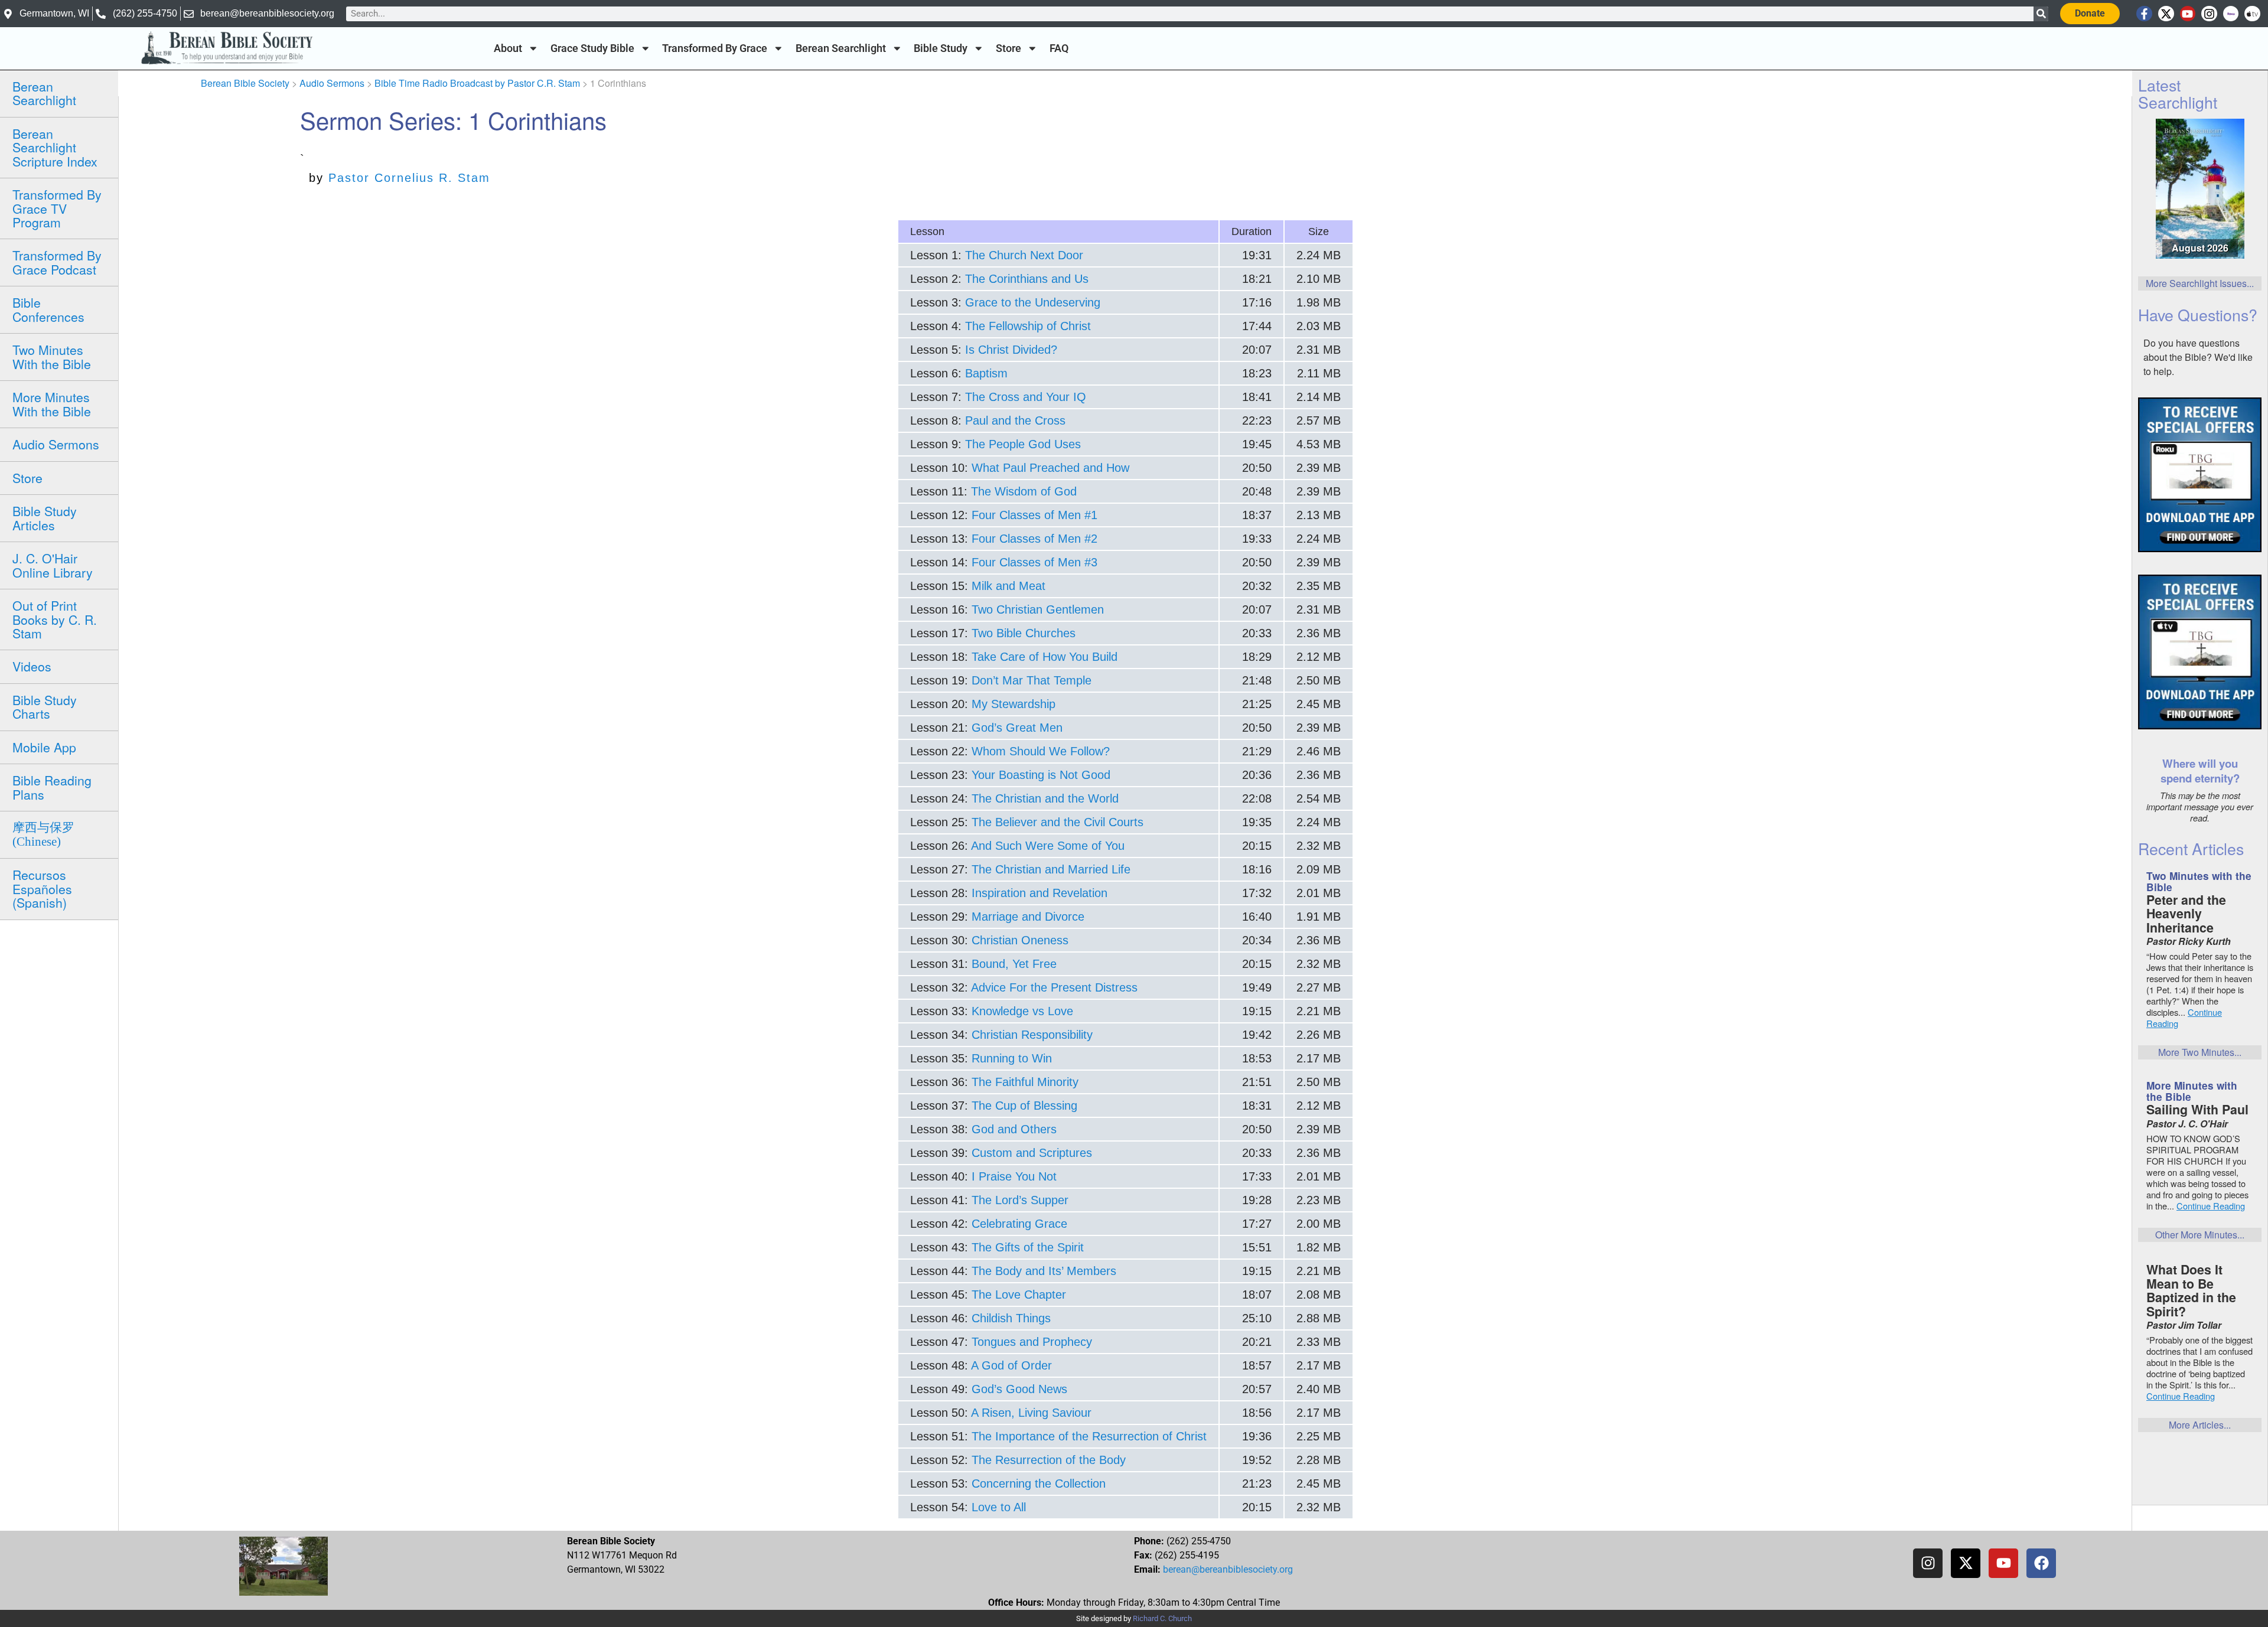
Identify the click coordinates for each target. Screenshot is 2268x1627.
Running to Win (1012, 1058)
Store (1008, 48)
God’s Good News (1019, 1389)
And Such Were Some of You (1048, 846)
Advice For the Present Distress (1054, 987)
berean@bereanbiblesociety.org (1228, 1569)
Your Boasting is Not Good (1041, 775)
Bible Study (941, 48)
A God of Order (1011, 1365)
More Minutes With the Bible (52, 404)
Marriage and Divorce (1028, 917)
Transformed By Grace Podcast (57, 262)
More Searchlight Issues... (2200, 283)
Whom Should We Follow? (1041, 751)
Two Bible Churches (1024, 633)
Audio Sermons (56, 444)
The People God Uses (1023, 444)
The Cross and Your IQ (1026, 397)
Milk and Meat (1008, 586)
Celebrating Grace (1019, 1224)
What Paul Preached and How (1050, 468)
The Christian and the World (1045, 798)
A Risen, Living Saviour (1031, 1413)
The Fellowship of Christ (1028, 326)
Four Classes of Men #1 (1034, 515)
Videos (32, 666)
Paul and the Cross (1015, 420)
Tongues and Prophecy (1032, 1342)
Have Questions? (2198, 314)
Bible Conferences (48, 309)
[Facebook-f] (2144, 14)
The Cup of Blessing (1024, 1106)
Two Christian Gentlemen (1038, 609)
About (508, 48)
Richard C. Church (1162, 1618)
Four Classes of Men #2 (1034, 539)
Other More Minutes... (2200, 1235)
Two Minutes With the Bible (52, 356)
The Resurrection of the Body (1049, 1460)
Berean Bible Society (245, 83)
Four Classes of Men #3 (1034, 562)
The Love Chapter (1019, 1295)
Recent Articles (2191, 848)
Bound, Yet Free (1014, 964)
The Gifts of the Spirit (1028, 1247)
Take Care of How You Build (1045, 657)
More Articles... (2200, 1425)
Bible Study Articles (45, 518)
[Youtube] (2188, 14)
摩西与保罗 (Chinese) (43, 834)
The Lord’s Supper (1020, 1200)
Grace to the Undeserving (1033, 302)
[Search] (2041, 14)
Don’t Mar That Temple (1032, 680)
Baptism (986, 373)
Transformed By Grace (715, 48)
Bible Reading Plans (52, 787)
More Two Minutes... (2200, 1052)
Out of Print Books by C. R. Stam (55, 619)
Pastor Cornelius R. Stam (409, 178)
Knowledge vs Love (1022, 1011)
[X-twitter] (2166, 14)
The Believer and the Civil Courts (1058, 822)
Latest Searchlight (2178, 93)
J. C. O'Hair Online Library (53, 565)
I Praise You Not (1014, 1176)
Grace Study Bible (592, 48)
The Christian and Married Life (1051, 869)
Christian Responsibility (1032, 1035)
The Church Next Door (1024, 255)
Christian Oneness (1020, 940)
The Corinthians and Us (1027, 279)
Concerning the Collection (1039, 1483)
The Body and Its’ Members (1044, 1271)
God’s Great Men (1017, 728)
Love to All (999, 1507)
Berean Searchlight (841, 48)
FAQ (1059, 48)
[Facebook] (2041, 1563)
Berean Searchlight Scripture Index (55, 147)
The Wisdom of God (1024, 491)
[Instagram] (2209, 14)
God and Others (1014, 1129)
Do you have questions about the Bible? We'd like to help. (2198, 357)
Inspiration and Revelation (1039, 893)
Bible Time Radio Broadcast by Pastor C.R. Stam (477, 83)
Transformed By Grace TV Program (57, 208)
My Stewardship (1014, 704)
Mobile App (44, 747)
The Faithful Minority (1025, 1082)
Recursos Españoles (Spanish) (42, 889)
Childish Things (1011, 1318)
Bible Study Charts (45, 707)
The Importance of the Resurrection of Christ (1089, 1436)
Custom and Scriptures (1032, 1153)
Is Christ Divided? (1011, 350)
